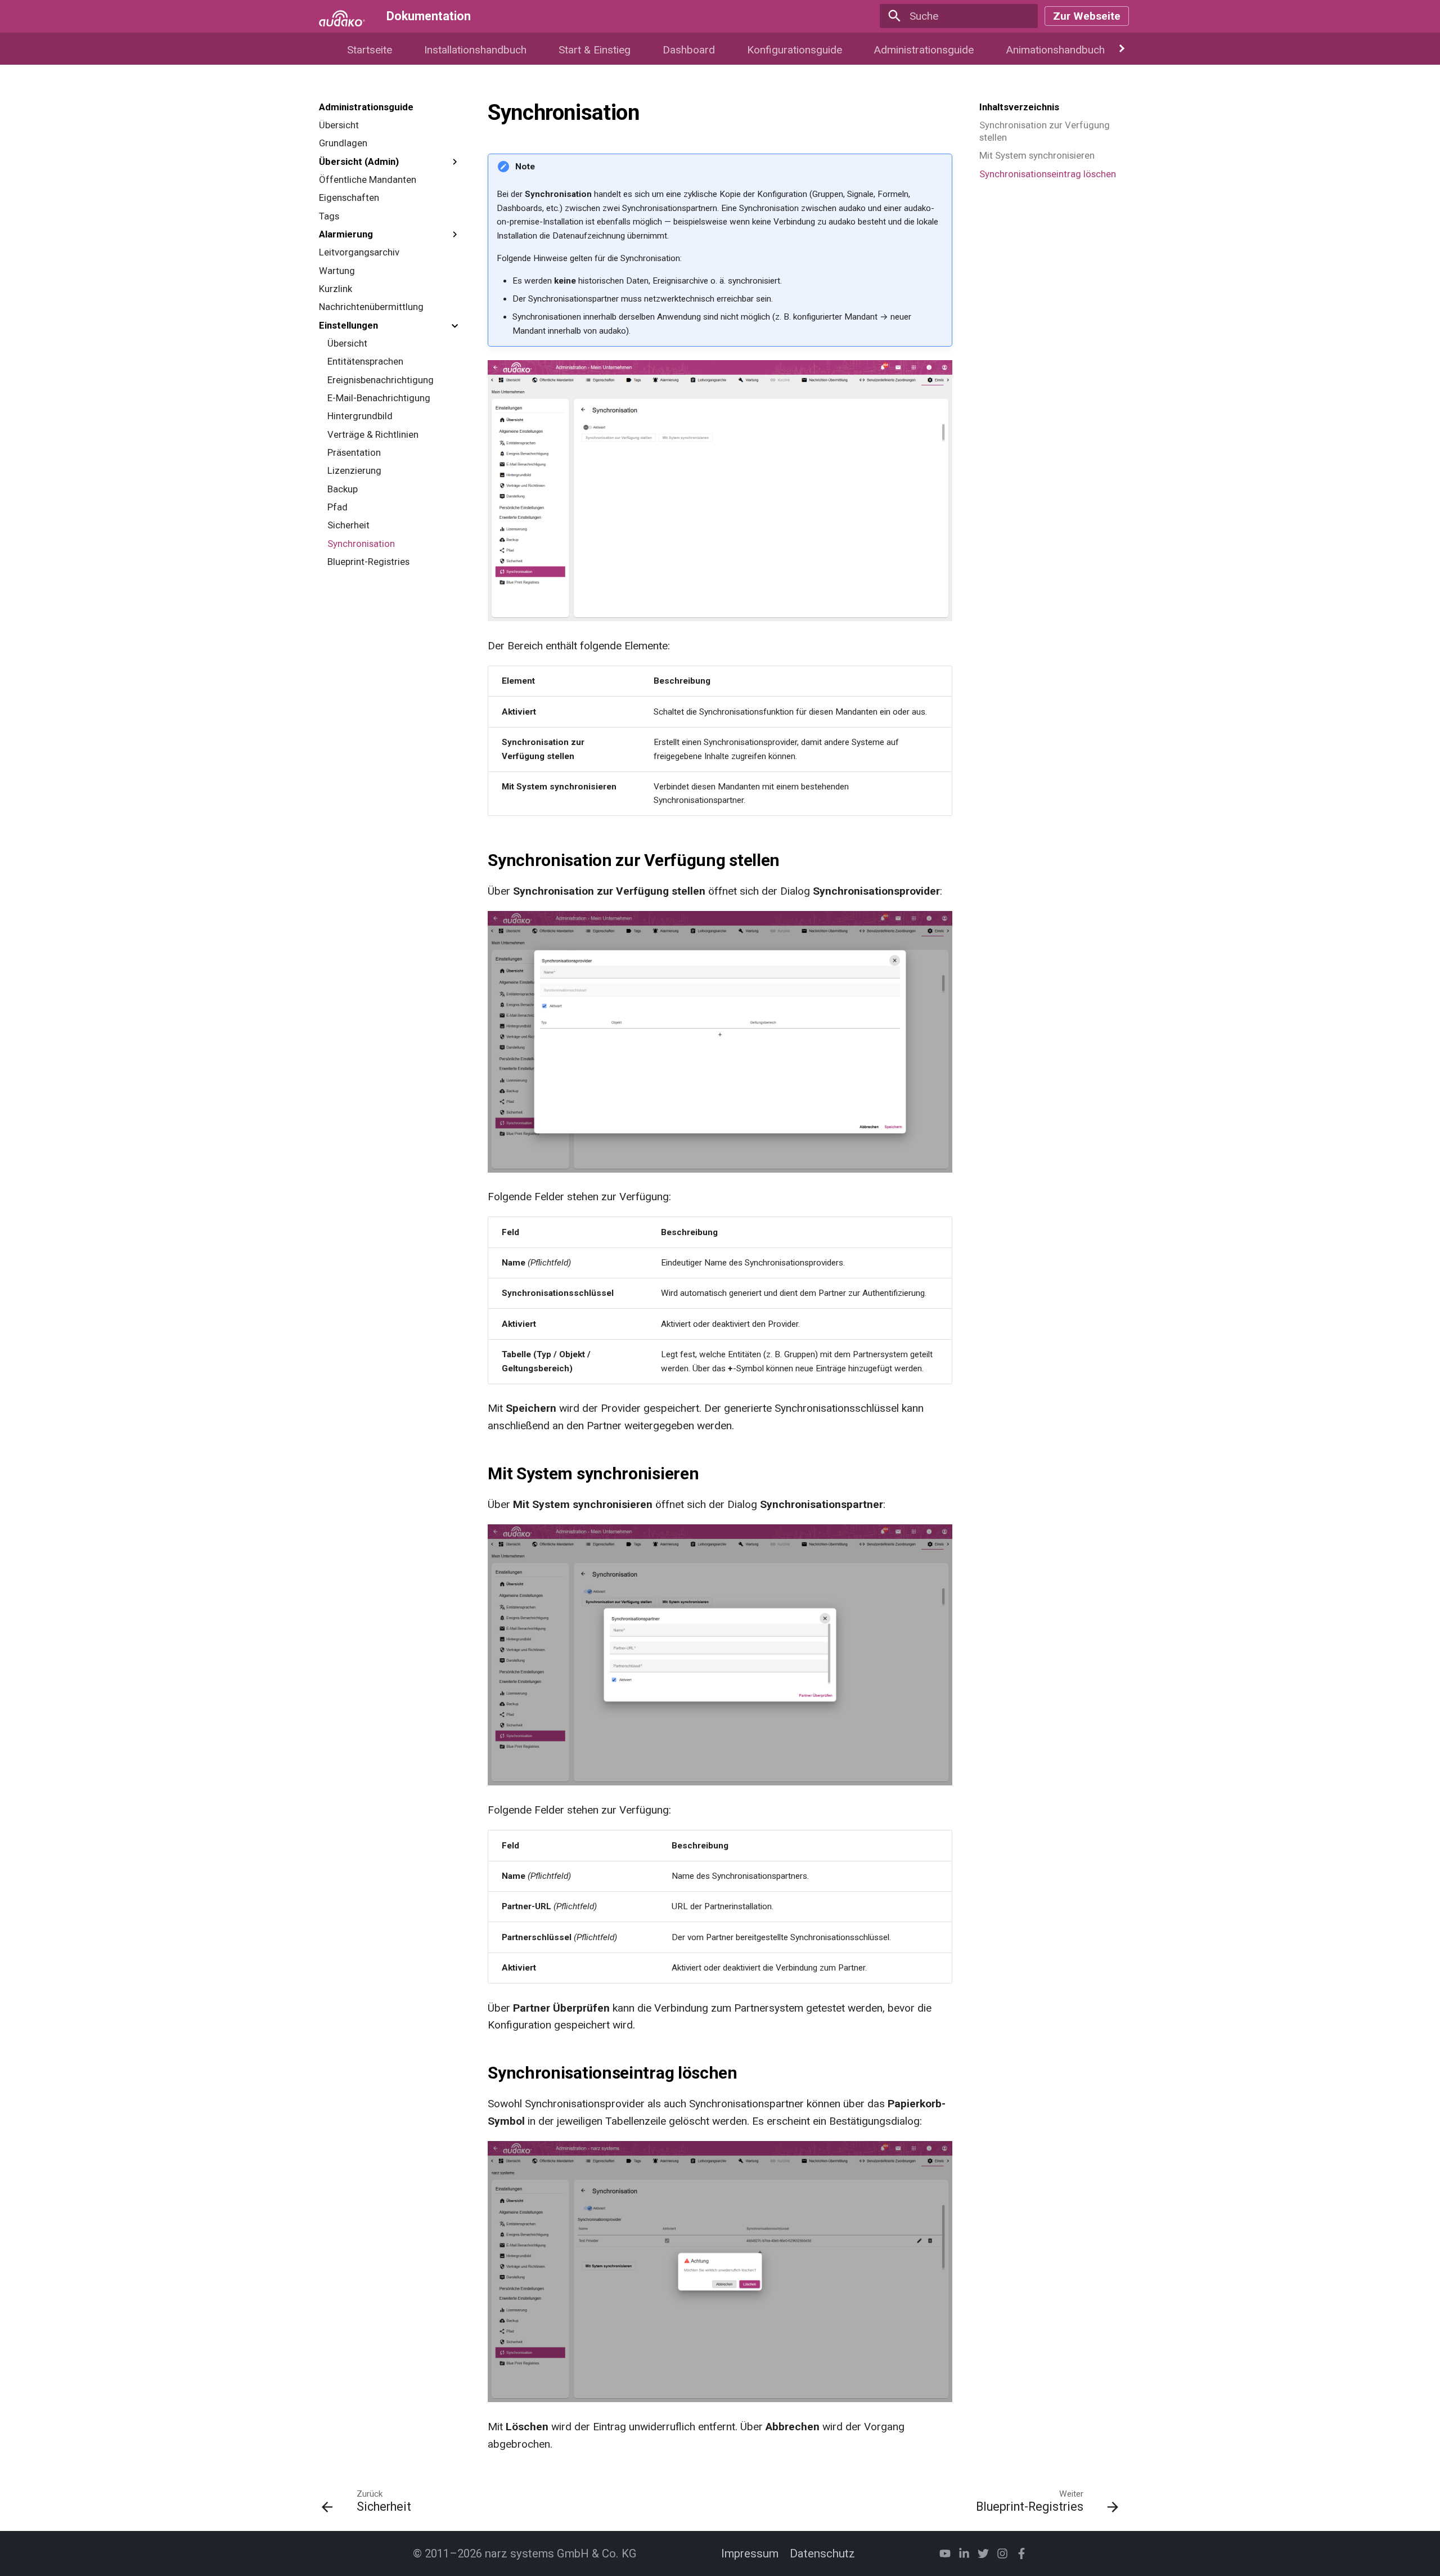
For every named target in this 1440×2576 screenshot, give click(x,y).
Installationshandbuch (475, 50)
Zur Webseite (1087, 16)
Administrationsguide (924, 50)
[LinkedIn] (964, 2553)
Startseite (370, 50)
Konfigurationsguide (794, 50)
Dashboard (689, 50)
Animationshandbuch (1055, 50)
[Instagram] (1002, 2553)
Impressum (750, 2553)
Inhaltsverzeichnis (1019, 107)
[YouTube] (945, 2553)
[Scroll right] (1122, 49)
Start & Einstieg (595, 50)
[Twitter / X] (983, 2553)
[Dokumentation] (342, 16)
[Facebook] (1021, 2553)
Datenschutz (822, 2553)
